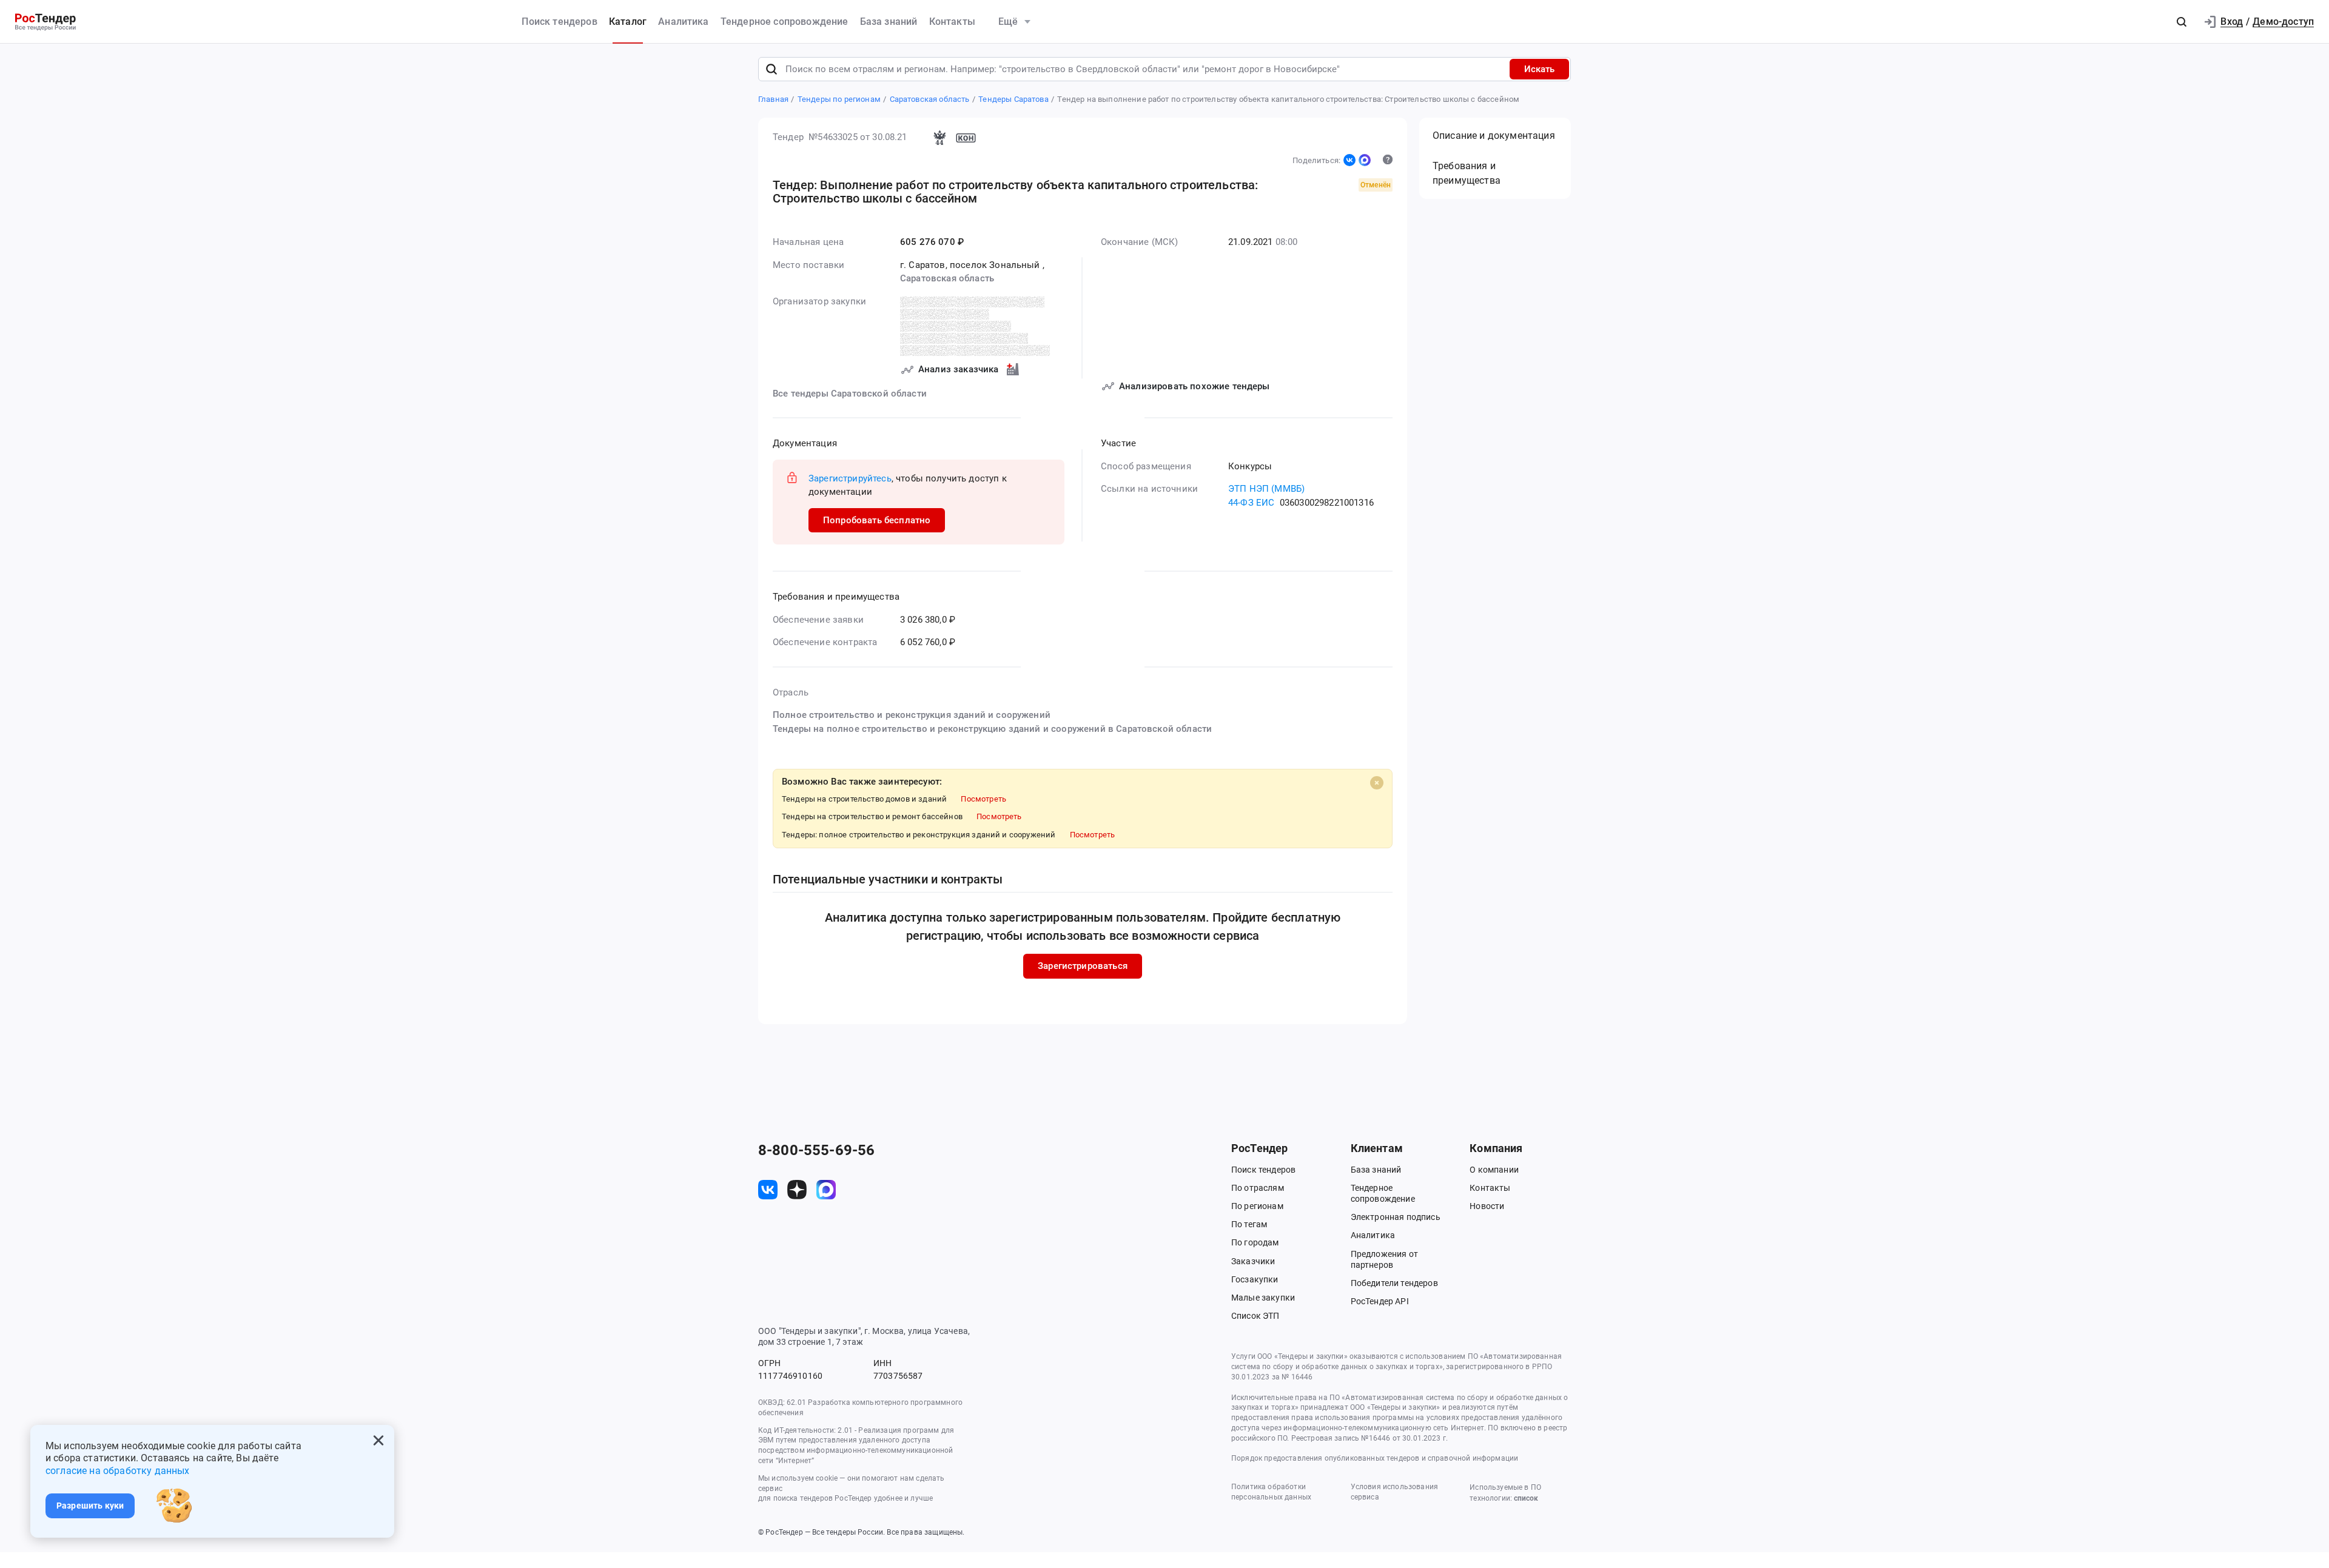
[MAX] (1365, 160)
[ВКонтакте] (1349, 160)
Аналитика (683, 22)
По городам (1255, 1242)
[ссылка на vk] (768, 1190)
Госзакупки (1255, 1279)
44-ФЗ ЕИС (1251, 503)
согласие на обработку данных (117, 1471)
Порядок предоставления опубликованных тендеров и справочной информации (1375, 1458)
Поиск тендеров (559, 22)
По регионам (1257, 1206)
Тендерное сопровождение (785, 22)
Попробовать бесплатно (877, 520)
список (1526, 1498)
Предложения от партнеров (1384, 1259)
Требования (1467, 173)
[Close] (1377, 783)
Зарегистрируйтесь (850, 478)
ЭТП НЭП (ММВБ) (1266, 489)
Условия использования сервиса (1394, 1492)
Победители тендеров (1394, 1283)
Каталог (628, 22)
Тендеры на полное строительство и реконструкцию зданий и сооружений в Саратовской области (992, 729)
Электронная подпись (1396, 1217)
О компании (1494, 1170)
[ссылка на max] (826, 1190)
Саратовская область (947, 278)
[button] (2182, 22)
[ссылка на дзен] (797, 1190)
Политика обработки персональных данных (1271, 1492)
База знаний (889, 22)
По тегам (1249, 1224)
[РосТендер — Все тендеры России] (45, 22)
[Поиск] (771, 69)
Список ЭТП (1255, 1316)
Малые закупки (1263, 1298)
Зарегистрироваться (1083, 966)
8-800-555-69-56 (816, 1150)
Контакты (952, 22)
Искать (1539, 69)
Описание (1494, 136)
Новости (1487, 1206)
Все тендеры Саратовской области (850, 394)
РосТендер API (1380, 1301)
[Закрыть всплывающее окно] (378, 1441)
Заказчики (1253, 1261)
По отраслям (1258, 1188)
